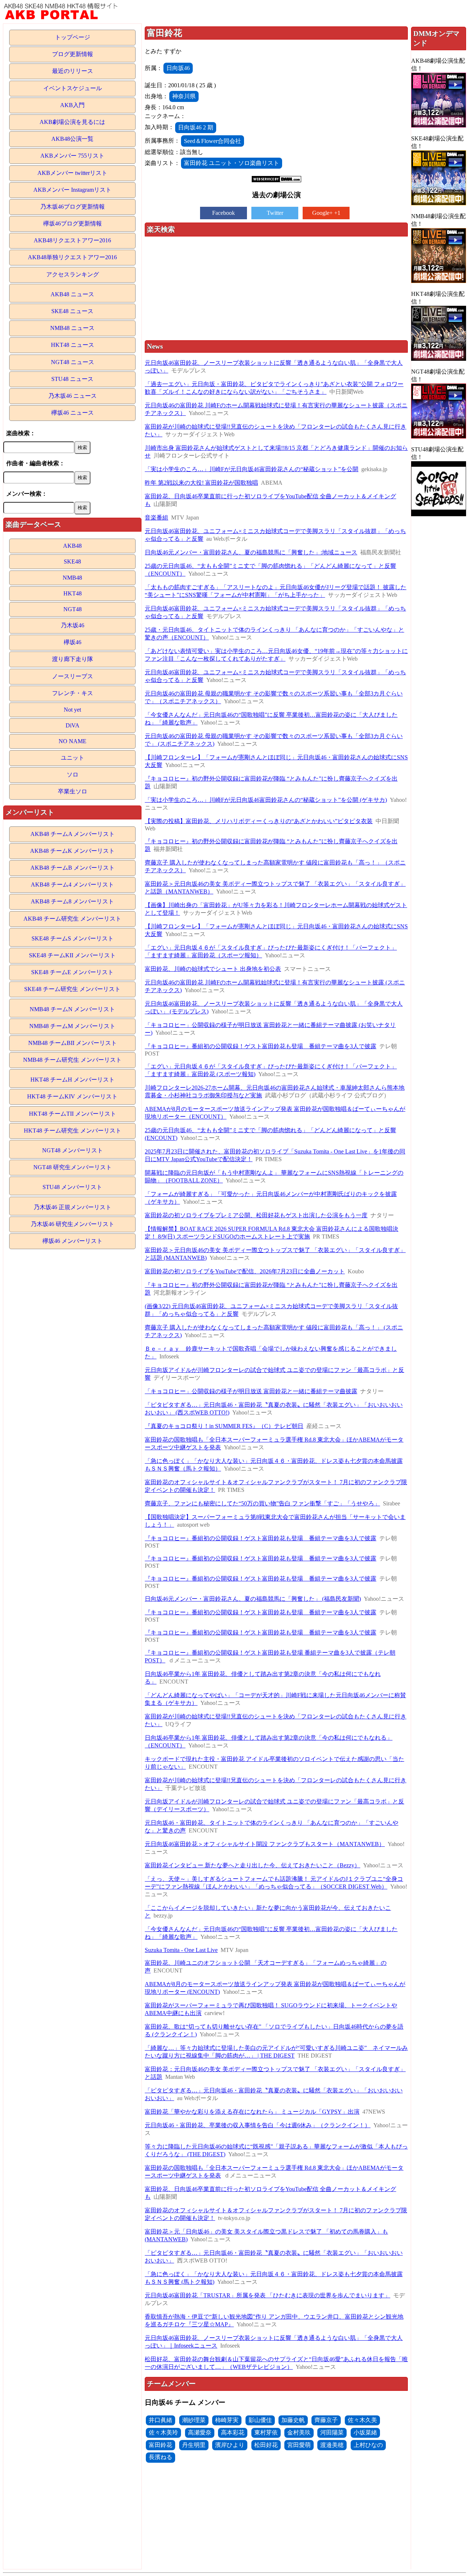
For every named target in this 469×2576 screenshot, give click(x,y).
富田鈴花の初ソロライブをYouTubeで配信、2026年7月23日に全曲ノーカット (245, 1271)
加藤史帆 (293, 2420)
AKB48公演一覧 (72, 139)
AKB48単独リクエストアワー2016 (72, 257)
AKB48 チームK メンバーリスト (72, 851)
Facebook (224, 213)
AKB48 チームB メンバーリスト (73, 868)
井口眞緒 (160, 2420)
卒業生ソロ (73, 791)
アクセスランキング (73, 274)
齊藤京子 (326, 2420)
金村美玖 (299, 2432)
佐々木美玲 (163, 2432)
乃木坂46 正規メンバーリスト (73, 1207)
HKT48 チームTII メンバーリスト (73, 1114)
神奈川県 (184, 96)
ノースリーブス (73, 676)
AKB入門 (72, 105)
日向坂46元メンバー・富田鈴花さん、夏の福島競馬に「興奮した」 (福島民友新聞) (253, 1599)
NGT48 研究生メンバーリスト (73, 1167)
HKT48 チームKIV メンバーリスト (72, 1096)
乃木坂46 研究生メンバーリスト (73, 1224)
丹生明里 (194, 2445)
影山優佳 (260, 2420)
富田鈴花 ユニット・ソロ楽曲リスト (232, 163)
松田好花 (266, 2445)
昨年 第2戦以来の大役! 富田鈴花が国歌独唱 (201, 483)
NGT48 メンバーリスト (73, 1150)
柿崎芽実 (227, 2420)
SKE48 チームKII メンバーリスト (72, 955)
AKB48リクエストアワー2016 (72, 240)
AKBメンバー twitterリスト (72, 173)
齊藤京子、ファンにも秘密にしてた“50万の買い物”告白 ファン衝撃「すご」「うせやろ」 (262, 1503)
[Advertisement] (276, 289)
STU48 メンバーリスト (72, 1187)
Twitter (275, 213)
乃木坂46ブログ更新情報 (73, 207)
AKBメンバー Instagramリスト (72, 190)
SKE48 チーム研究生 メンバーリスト (72, 989)
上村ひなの (368, 2445)
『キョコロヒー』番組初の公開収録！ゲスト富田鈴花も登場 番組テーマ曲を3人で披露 (261, 1046)
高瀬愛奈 (200, 2432)
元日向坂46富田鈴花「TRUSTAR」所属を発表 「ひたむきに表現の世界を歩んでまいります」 (267, 2295)
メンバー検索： (27, 494)
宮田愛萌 (299, 2445)
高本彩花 (233, 2432)
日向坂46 (178, 68)
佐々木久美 (362, 2420)
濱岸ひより (230, 2445)
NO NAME (73, 741)
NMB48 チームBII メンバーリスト (73, 1043)
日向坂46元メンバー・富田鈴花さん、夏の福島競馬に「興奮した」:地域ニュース (251, 552)
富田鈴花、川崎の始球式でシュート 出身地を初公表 (213, 969)
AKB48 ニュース (72, 294)
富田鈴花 (160, 2445)
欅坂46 (73, 642)
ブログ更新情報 (73, 54)
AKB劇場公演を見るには (72, 122)
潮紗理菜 (194, 2420)
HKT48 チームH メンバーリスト (73, 1080)
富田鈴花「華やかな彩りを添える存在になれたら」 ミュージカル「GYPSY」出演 (252, 2112)
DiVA (73, 725)
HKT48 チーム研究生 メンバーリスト (73, 1131)
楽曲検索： (21, 433)
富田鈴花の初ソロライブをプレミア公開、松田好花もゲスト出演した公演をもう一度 (256, 1215)
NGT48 (73, 609)
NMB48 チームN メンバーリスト (72, 1009)
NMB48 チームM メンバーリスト (72, 1026)
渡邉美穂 (332, 2445)
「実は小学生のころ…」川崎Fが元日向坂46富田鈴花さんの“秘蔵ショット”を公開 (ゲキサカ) (266, 800)
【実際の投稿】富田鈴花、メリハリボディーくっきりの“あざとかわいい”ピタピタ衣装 (259, 821)
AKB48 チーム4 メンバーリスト (72, 885)
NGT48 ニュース (73, 362)
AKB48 (72, 546)
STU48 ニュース (72, 379)
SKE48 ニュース (72, 311)
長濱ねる (160, 2457)
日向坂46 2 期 (196, 127)
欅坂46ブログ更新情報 (73, 223)
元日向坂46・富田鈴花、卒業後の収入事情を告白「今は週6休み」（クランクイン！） (258, 2125)
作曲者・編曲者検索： (36, 463)
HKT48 (73, 593)
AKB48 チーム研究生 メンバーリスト (72, 919)
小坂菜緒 (365, 2432)
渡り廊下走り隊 (73, 659)
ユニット (73, 758)
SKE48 (72, 562)
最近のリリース (73, 71)
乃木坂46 (73, 625)
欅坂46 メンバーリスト (73, 1241)
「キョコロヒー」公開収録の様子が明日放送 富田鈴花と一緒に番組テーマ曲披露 (251, 1391)
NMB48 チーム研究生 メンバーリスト (72, 1060)
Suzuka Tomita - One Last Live (181, 1950)
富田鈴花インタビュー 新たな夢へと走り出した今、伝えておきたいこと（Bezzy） (252, 1865)
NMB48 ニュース (72, 328)
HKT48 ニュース (73, 345)
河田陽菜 (332, 2432)
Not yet (72, 710)
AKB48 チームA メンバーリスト (73, 834)
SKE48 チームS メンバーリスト (73, 938)
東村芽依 (266, 2432)
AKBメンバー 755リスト (72, 156)
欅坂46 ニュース (73, 413)
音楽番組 (156, 518)
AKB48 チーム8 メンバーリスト (72, 901)
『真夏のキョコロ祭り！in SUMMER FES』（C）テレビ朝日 (224, 1426)
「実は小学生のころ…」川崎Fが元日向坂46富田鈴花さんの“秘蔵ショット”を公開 (252, 469)
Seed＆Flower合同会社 (213, 141)
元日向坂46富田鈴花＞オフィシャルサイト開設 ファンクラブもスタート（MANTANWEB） (265, 1844)
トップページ (73, 37)
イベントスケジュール (73, 88)
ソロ (73, 775)
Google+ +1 (326, 213)
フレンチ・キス (73, 693)
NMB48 (72, 578)
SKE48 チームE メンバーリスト (72, 972)
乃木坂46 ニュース (73, 396)
